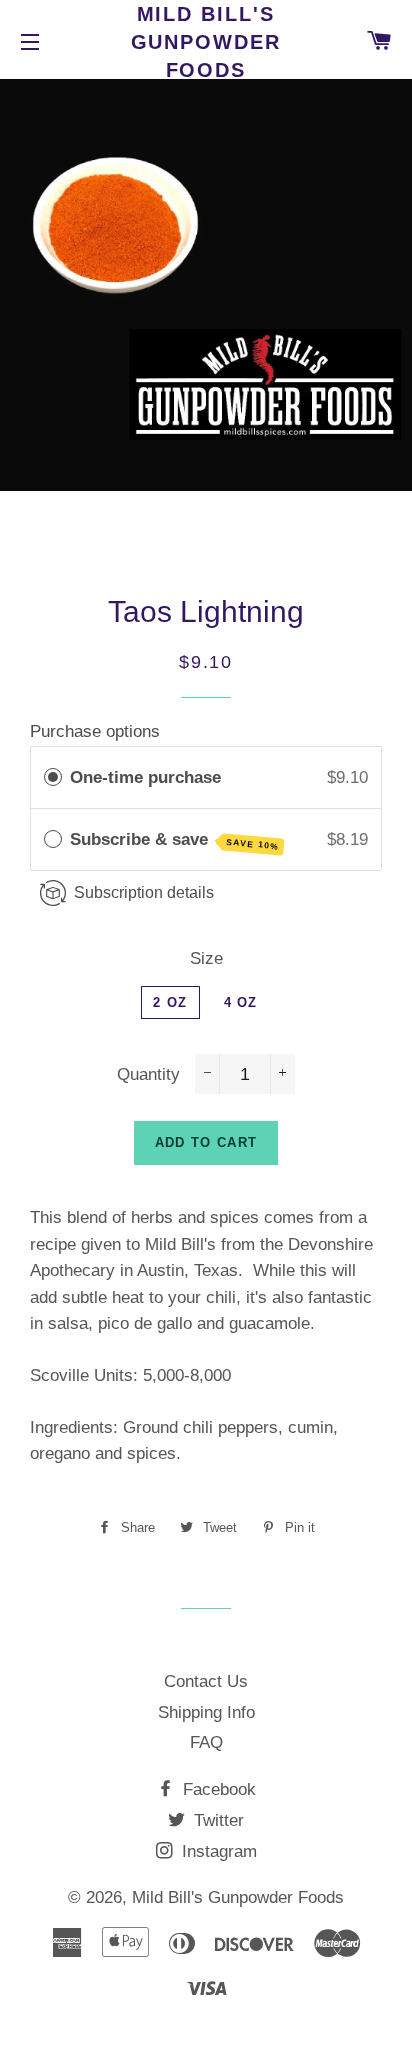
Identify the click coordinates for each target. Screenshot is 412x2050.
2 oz (170, 1002)
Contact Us (206, 1681)
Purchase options (95, 731)
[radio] (53, 777)
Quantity (148, 1074)
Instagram (217, 1851)
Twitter (216, 1820)
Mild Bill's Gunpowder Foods (206, 42)
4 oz (241, 1002)
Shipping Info (206, 1712)
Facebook (217, 1789)
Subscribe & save (174, 840)
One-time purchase (145, 777)
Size (206, 958)
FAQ (206, 1742)
